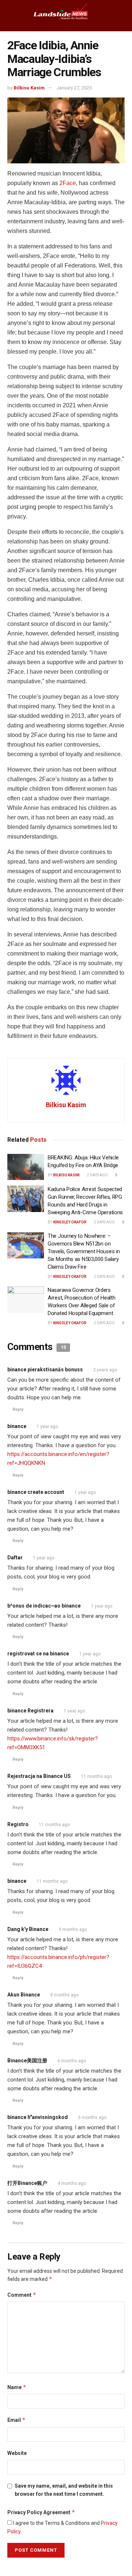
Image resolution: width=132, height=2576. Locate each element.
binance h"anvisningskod (38, 2117)
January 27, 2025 (74, 88)
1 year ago (47, 1427)
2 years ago (105, 1370)
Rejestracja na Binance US (39, 1776)
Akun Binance (24, 1995)
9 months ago (73, 1930)
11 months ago (96, 1776)
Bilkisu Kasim (29, 88)
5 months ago (92, 2118)
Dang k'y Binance (28, 1929)
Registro (18, 1824)
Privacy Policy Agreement (41, 2512)
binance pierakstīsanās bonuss (45, 1370)
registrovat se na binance (38, 1654)
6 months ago (72, 2061)
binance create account (36, 1492)
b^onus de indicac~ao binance (44, 1606)
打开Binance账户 (27, 2183)
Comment (22, 2295)
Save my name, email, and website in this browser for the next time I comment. (64, 2490)
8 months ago (64, 1995)
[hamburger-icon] (12, 15)
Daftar (15, 1558)
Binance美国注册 (27, 2061)
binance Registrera (30, 1711)
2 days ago (97, 1175)
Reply (18, 1409)
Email (16, 2420)
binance (17, 1426)
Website (17, 2453)
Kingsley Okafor (70, 1222)
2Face (68, 183)
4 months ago (72, 2183)
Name (17, 2387)
